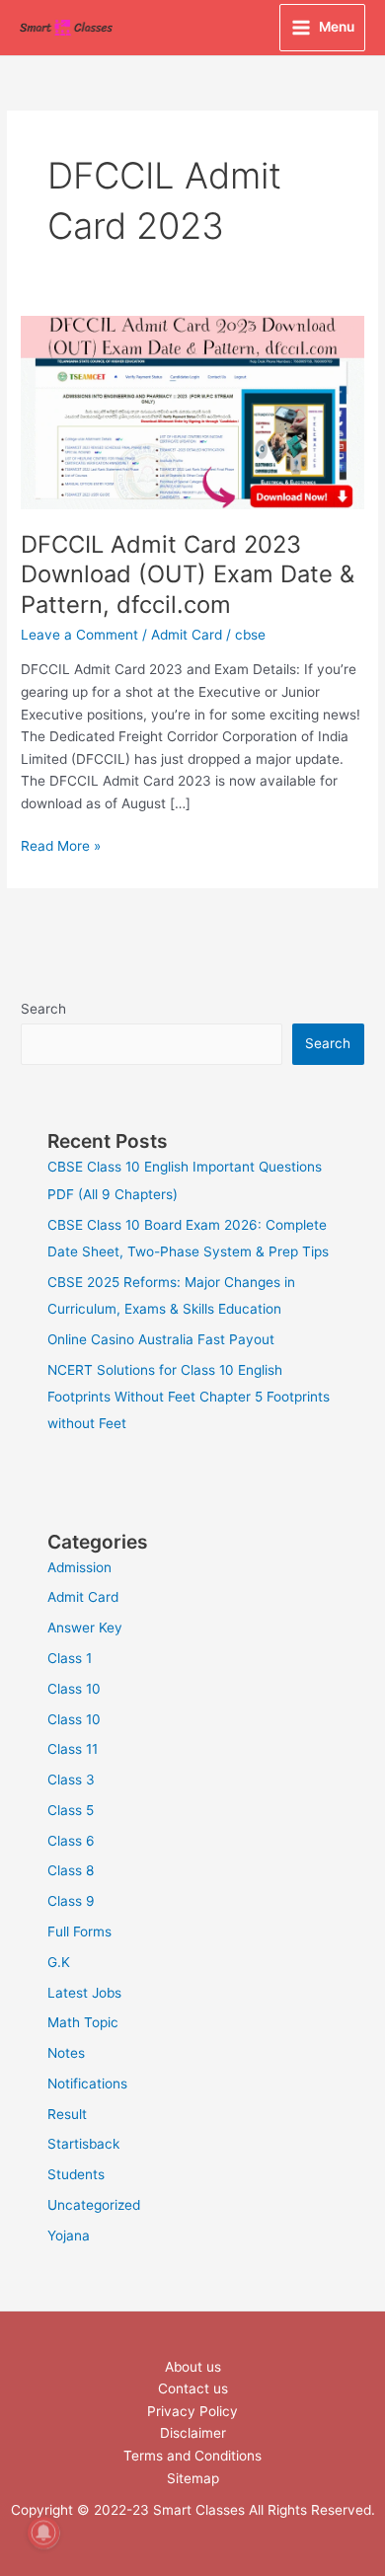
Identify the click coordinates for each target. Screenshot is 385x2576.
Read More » (61, 844)
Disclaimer (193, 2433)
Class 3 (71, 1780)
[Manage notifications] (43, 2533)
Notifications (87, 2084)
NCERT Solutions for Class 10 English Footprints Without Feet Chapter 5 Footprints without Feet (189, 1397)
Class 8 (71, 1870)
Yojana (69, 2235)
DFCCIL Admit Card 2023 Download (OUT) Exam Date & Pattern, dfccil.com (188, 575)
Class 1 (70, 1658)
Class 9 (71, 1901)
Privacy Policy (192, 2411)
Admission (79, 1567)
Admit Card (187, 635)
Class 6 (71, 1841)
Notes (66, 2053)
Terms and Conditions (192, 2456)
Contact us (193, 2388)
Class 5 (71, 1810)
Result (67, 2114)
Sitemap (193, 2478)
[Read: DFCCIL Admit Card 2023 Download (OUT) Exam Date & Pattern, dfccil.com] (192, 412)
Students (76, 2174)
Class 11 (73, 1749)
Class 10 (74, 1689)
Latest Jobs (84, 1993)
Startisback (83, 2144)
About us (193, 2367)
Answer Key (85, 1628)
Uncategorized (94, 2205)
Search (43, 1009)
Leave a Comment (79, 635)
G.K (59, 1962)
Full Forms (79, 1932)
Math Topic (83, 2022)
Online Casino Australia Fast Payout (161, 1339)
